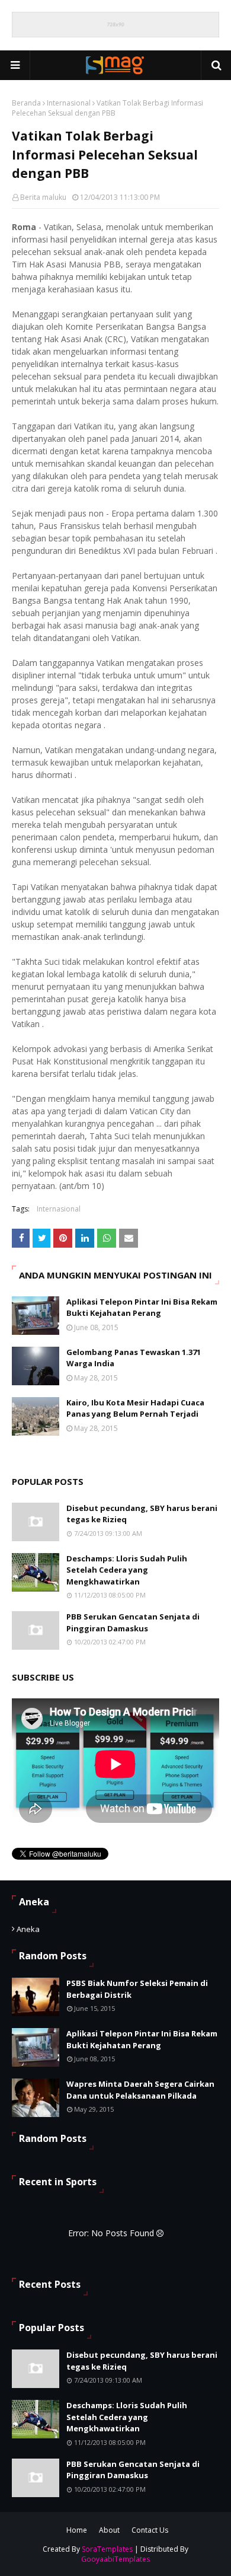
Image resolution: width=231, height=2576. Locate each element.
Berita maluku (43, 197)
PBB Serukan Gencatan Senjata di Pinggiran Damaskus (133, 1622)
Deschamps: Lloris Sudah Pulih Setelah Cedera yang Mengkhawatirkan (127, 1570)
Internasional (69, 103)
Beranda (26, 103)
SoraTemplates (107, 2549)
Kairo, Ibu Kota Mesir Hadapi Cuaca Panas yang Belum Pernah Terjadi (135, 1408)
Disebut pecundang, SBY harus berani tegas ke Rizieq (142, 1514)
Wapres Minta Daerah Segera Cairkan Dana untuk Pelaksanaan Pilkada (140, 2090)
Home (77, 2530)
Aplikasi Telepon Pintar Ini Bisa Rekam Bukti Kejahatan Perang (142, 1308)
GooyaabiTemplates (115, 2559)
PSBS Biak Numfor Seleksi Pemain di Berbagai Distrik (137, 1989)
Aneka (28, 1929)
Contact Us (150, 2530)
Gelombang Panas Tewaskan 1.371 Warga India (134, 1358)
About (109, 2530)
